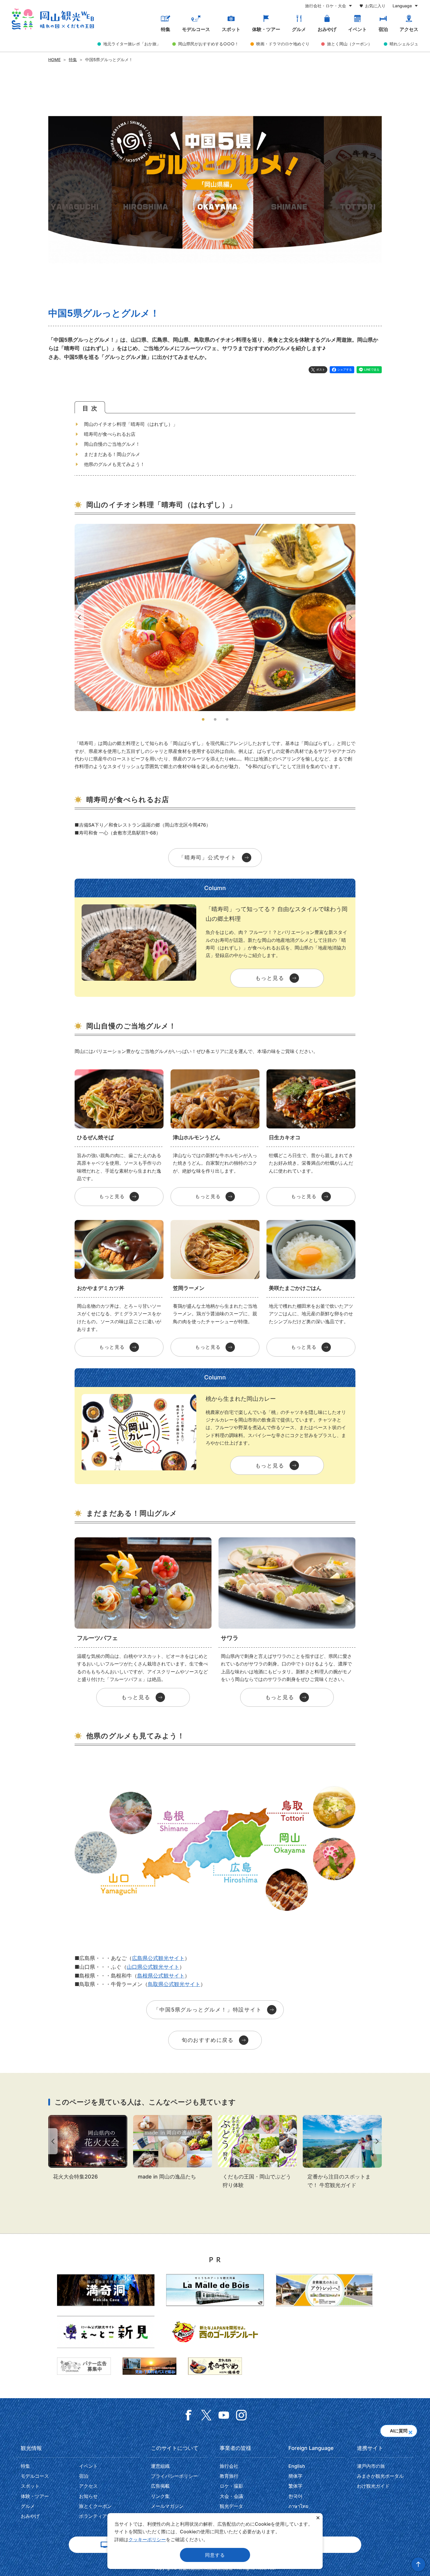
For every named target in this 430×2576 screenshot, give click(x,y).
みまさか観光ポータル (380, 2476)
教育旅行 (229, 2476)
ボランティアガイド (100, 2516)
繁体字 (295, 2486)
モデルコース (196, 29)
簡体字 (295, 2476)
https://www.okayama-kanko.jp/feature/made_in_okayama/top (173, 2148)
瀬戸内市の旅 (371, 2466)
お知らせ (88, 2496)
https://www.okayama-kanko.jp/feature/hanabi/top (88, 2148)
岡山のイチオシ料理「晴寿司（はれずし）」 (131, 424)
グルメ (299, 29)
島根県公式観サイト (161, 1976)
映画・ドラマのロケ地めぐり (283, 44)
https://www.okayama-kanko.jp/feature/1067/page (342, 2152)
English (297, 2466)
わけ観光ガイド (373, 2486)
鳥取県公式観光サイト (174, 1984)
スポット (231, 29)
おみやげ (327, 29)
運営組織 (160, 2466)
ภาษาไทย (298, 2506)
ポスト (321, 369)
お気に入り (375, 6)
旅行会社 (229, 2466)
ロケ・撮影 (231, 2486)
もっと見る (270, 978)
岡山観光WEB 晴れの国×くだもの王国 (53, 19)
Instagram (241, 2415)
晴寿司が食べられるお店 (110, 434)
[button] (410, 2431)
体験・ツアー (266, 29)
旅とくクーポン (95, 2506)
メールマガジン (167, 2506)
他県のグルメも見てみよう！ (114, 464)
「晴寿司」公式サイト (208, 857)
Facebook (189, 2415)
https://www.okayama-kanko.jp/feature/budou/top (257, 2152)
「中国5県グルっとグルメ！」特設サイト (208, 2010)
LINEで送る (372, 369)
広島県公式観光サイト (158, 1958)
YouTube (224, 2415)
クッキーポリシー (147, 2539)
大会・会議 (231, 2496)
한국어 (295, 2496)
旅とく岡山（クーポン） (350, 44)
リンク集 (160, 2496)
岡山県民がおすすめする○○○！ (208, 44)
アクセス (409, 29)
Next (352, 618)
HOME (54, 60)
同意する (215, 2555)
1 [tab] (203, 719)
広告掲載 (160, 2486)
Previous (78, 618)
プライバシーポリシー (174, 2476)
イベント (357, 29)
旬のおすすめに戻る (208, 2040)
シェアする (345, 369)
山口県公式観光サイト (153, 1967)
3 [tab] (227, 719)
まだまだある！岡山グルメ (112, 454)
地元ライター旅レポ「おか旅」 (132, 44)
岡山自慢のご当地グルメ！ (112, 444)
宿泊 (383, 29)
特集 (166, 29)
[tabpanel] (215, 617)
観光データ (231, 2506)
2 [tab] (215, 719)
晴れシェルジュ (404, 44)
